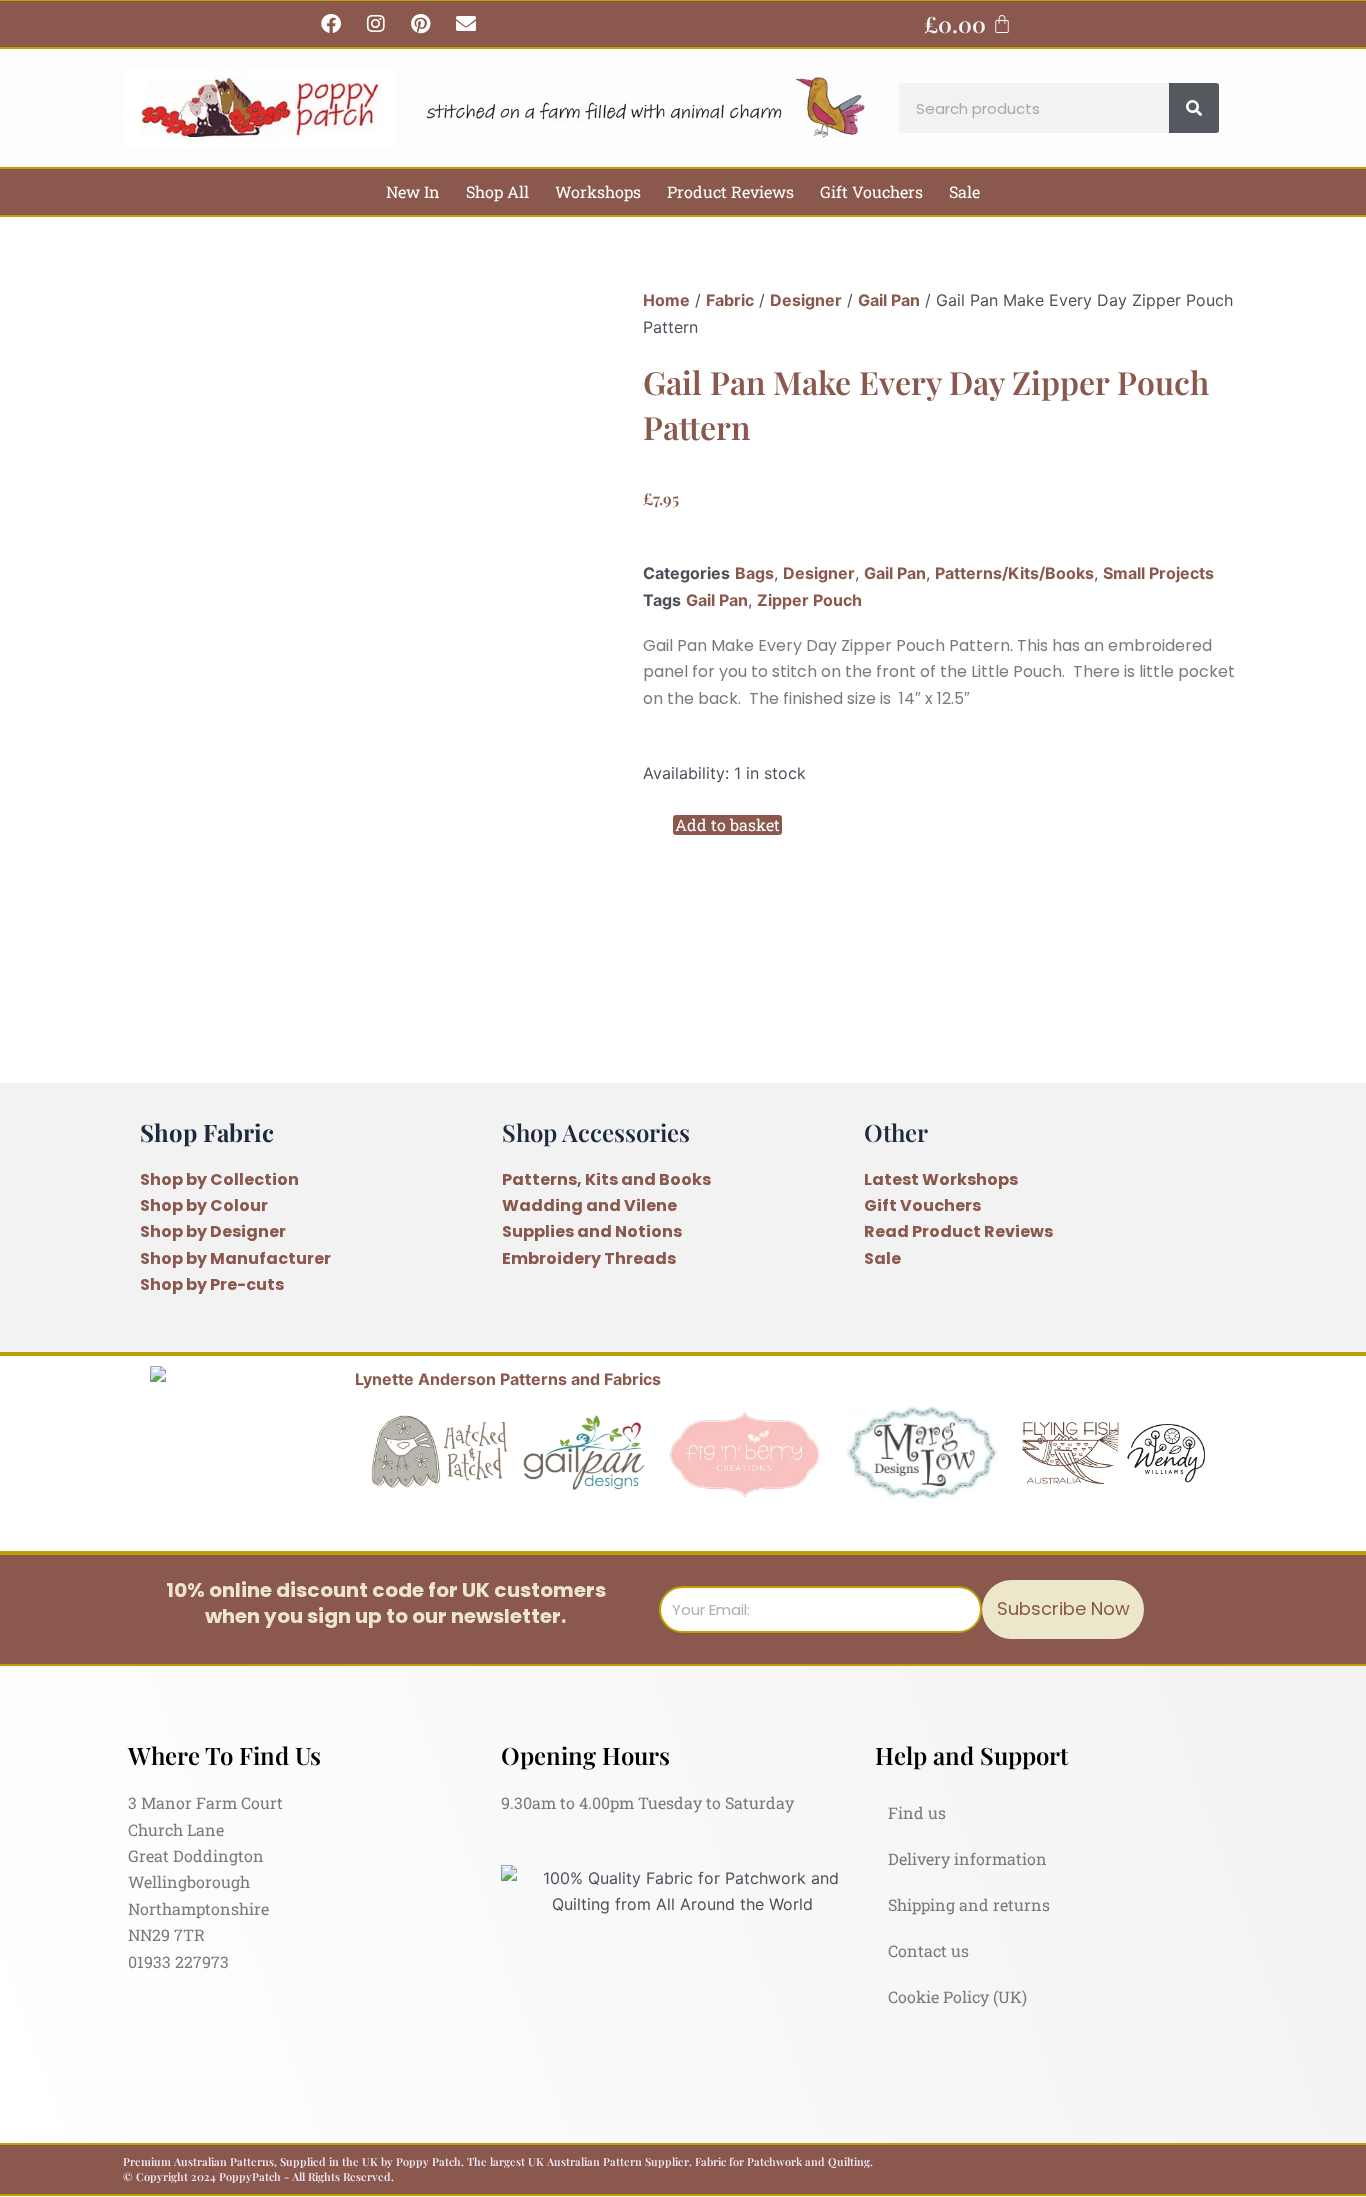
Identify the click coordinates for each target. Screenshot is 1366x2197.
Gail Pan (889, 300)
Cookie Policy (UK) (957, 1996)
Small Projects (1158, 573)
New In (413, 191)
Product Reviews (730, 191)
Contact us (928, 1950)
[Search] (1194, 108)
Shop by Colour (204, 1205)
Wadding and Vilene (589, 1205)
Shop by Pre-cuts (212, 1284)
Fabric (730, 300)
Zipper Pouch (809, 600)
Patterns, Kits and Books (606, 1179)
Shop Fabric (207, 1132)
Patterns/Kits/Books (1014, 573)
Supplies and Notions (592, 1231)
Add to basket (727, 825)
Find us (917, 1812)
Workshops (598, 191)
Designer (806, 300)
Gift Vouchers (871, 191)
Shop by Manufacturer (235, 1258)
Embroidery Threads (589, 1258)
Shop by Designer (213, 1231)
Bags (754, 573)
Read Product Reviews (958, 1231)
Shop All (497, 191)
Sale (964, 191)
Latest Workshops (941, 1179)
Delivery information (967, 1858)
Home (666, 300)
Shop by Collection (219, 1179)
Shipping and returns (969, 1904)
